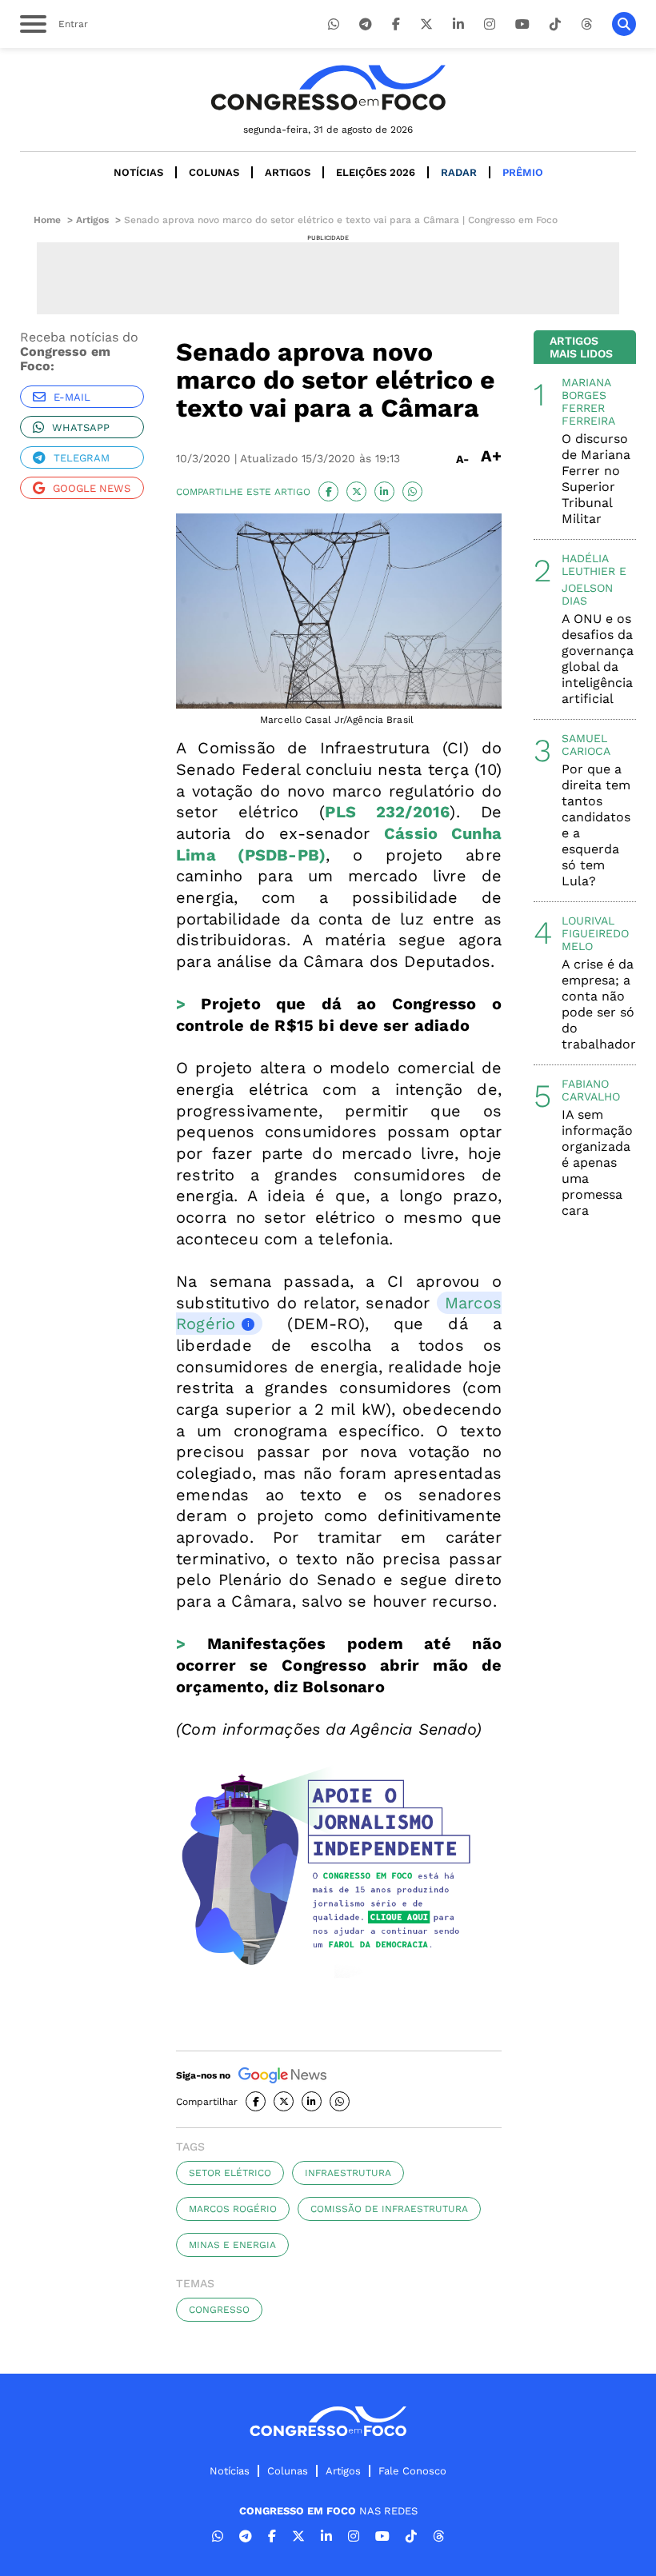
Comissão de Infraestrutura (389, 2209)
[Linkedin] (458, 24)
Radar (459, 172)
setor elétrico (230, 2173)
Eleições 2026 (376, 172)
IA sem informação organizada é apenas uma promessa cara (597, 1162)
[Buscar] (624, 24)
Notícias (138, 172)
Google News (92, 488)
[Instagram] (490, 24)
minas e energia (232, 2245)
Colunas (214, 172)
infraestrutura (348, 2173)
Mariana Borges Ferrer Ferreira (588, 401)
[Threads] (586, 24)
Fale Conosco (412, 2471)
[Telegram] (366, 24)
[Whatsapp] (334, 24)
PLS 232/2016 (387, 812)
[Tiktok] (555, 24)
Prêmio (523, 172)
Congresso (219, 2310)
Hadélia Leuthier (588, 565)
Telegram (82, 458)
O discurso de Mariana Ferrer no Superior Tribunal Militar (596, 479)
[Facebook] (396, 24)
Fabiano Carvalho (591, 1090)
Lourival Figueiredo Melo (595, 933)
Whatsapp (81, 427)
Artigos (288, 172)
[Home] (328, 88)
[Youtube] (522, 24)
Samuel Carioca (586, 745)
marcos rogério (233, 2209)
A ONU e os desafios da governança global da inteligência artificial (598, 659)
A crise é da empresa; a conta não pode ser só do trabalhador (599, 1004)
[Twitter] (426, 24)
